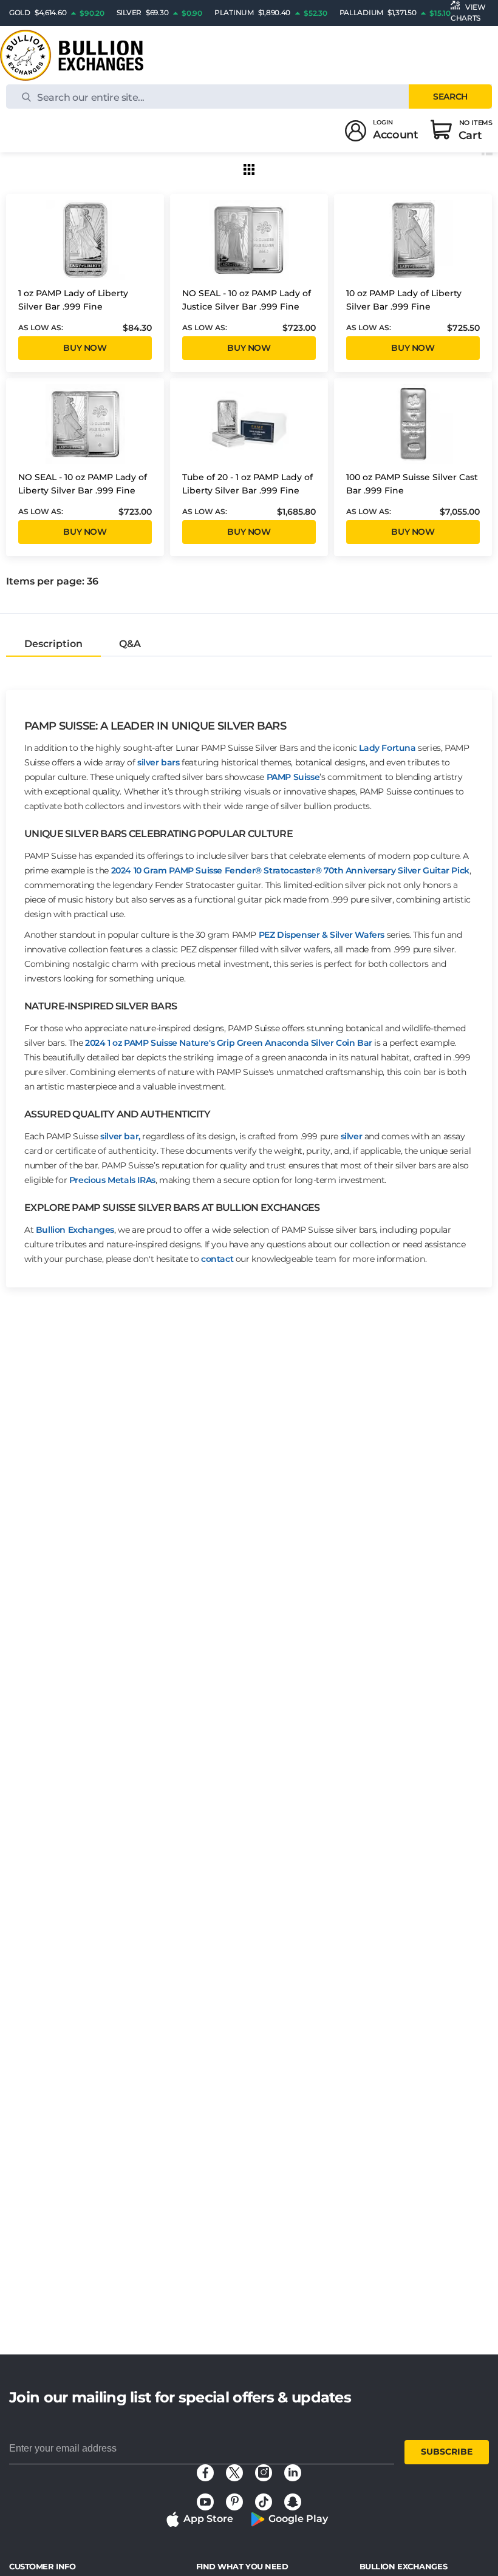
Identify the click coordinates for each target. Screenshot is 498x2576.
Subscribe (447, 2452)
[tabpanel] (249, 972)
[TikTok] (264, 2502)
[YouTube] (205, 2502)
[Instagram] (264, 2473)
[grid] (249, 169)
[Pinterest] (234, 2502)
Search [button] (450, 97)
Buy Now (85, 348)
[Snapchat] (293, 2502)
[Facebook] (205, 2473)
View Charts (468, 12)
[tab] (53, 644)
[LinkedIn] (293, 2473)
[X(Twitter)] (234, 2473)
